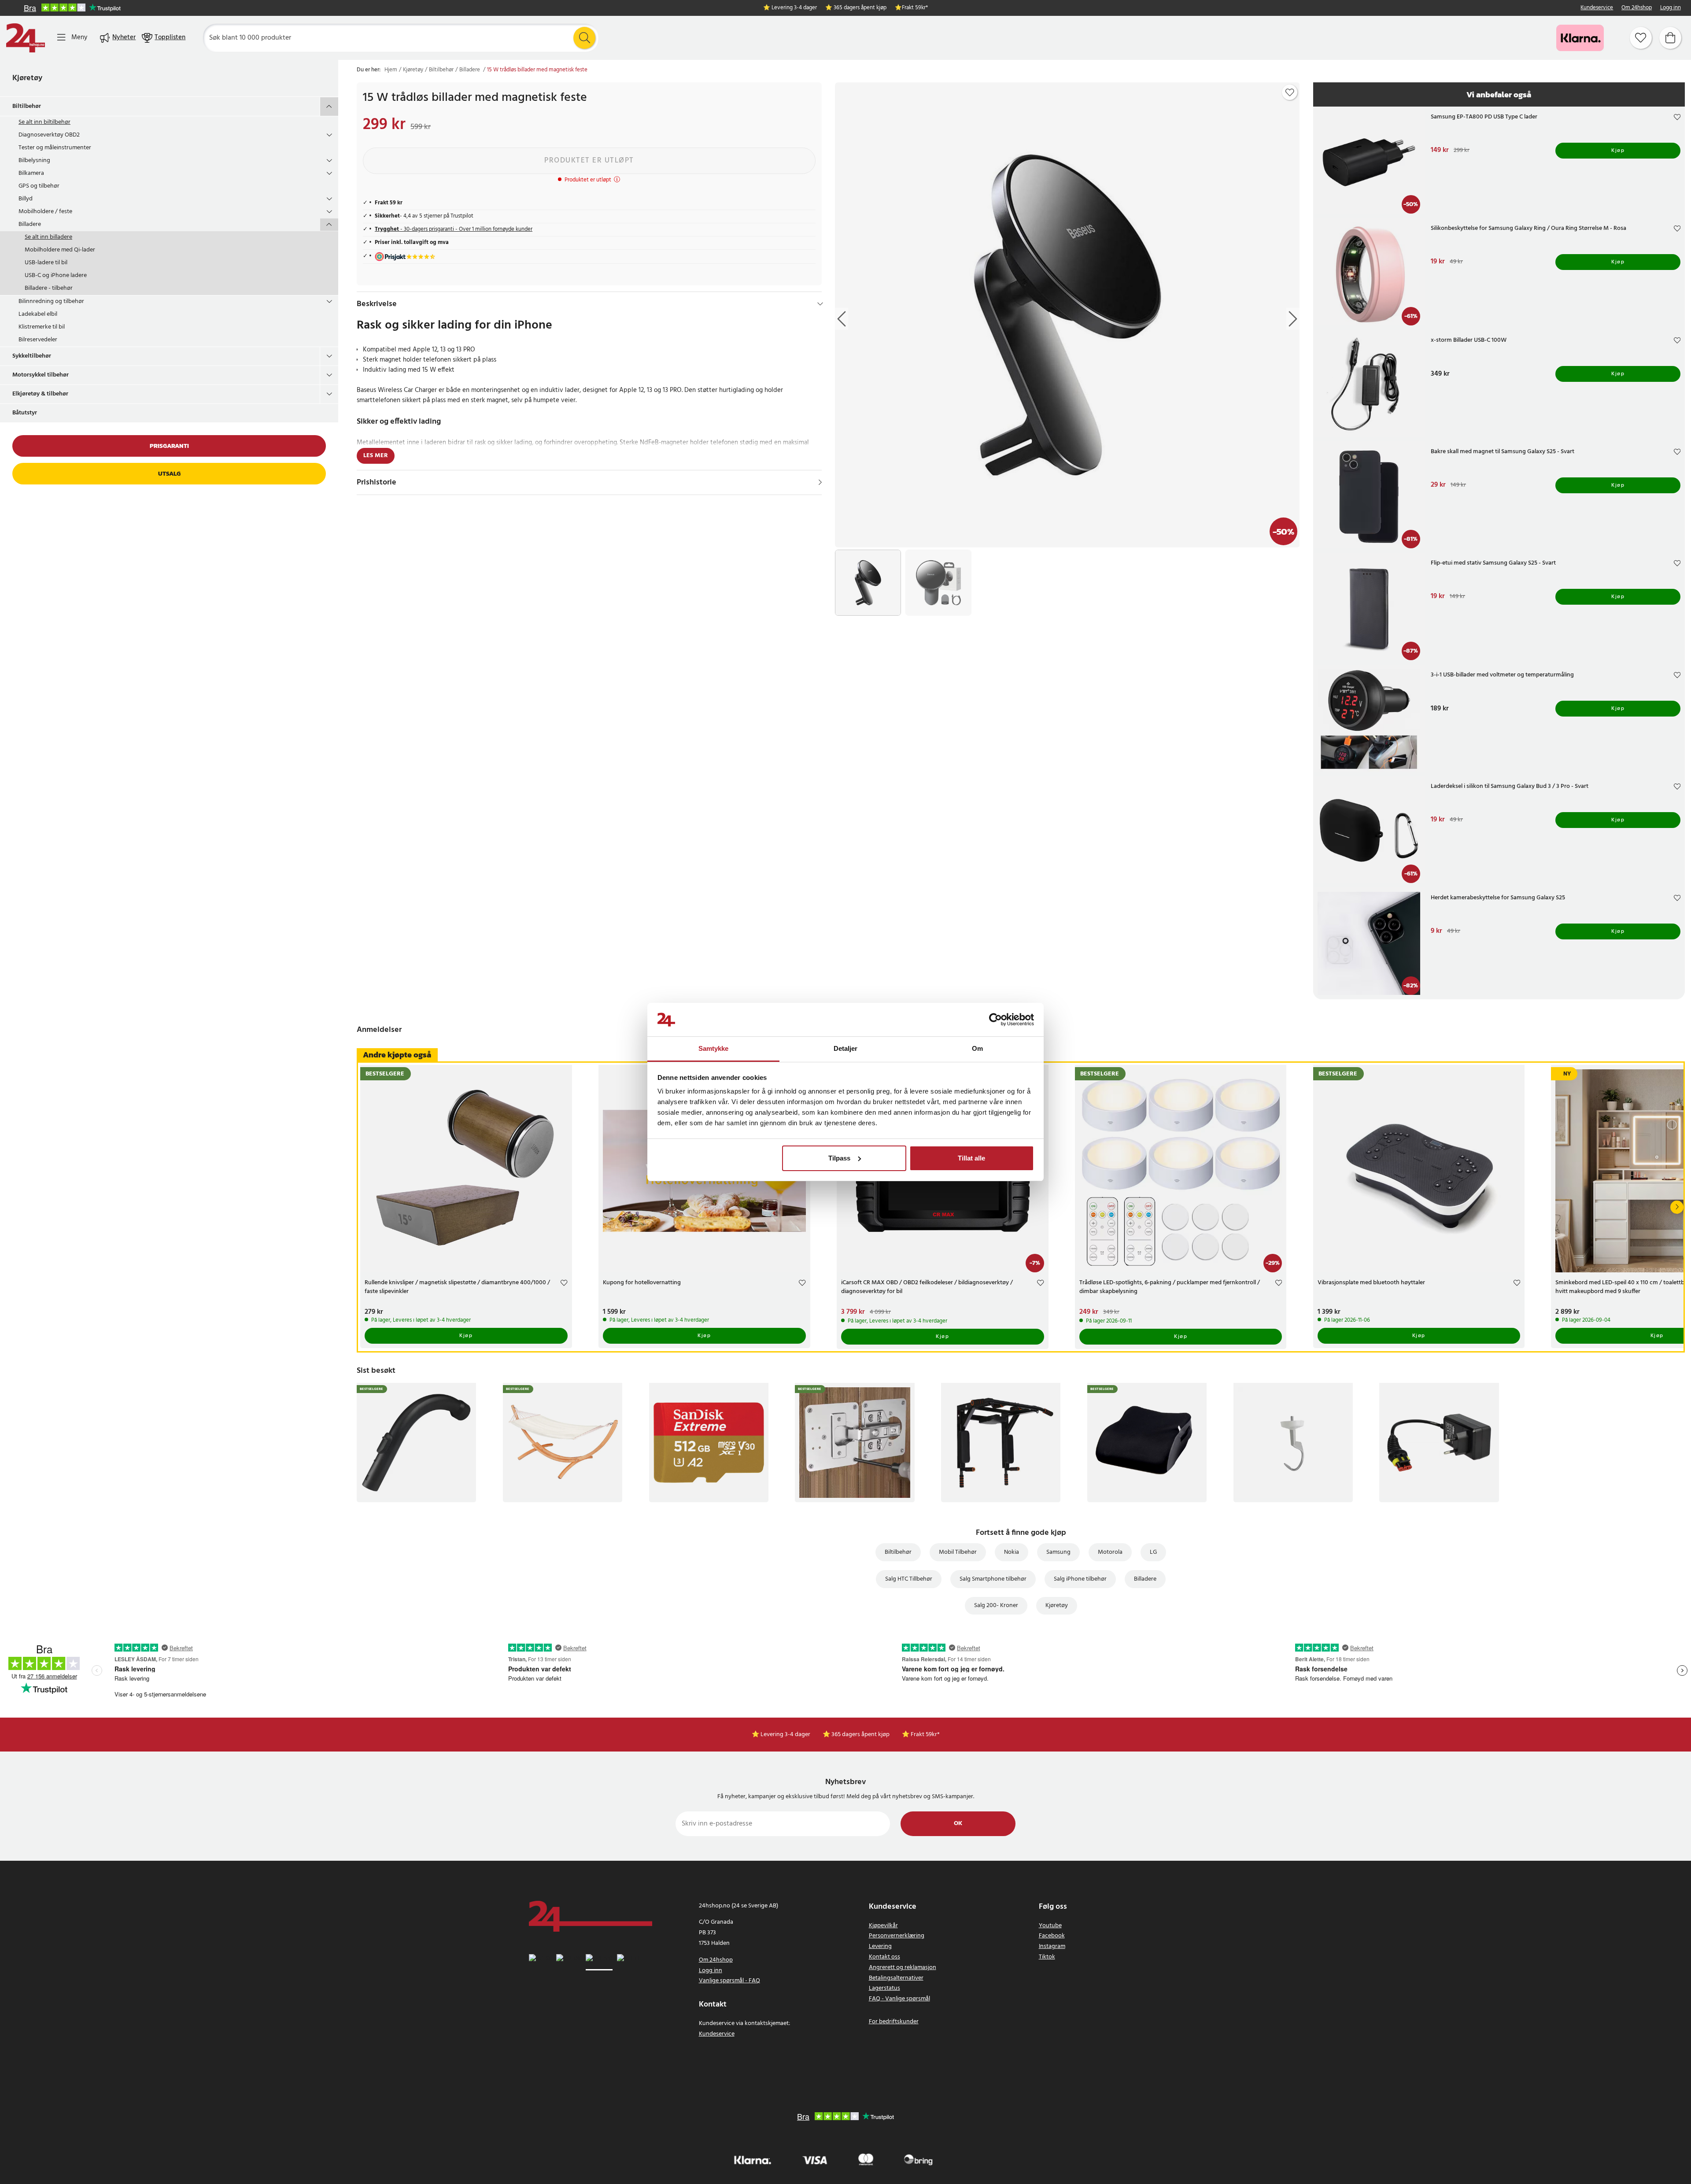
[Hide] (820, 304)
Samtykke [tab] (714, 1048)
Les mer (376, 456)
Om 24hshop (1637, 8)
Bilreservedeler (38, 340)
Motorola (1110, 1552)
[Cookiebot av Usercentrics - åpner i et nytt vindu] (995, 1020)
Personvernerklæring (897, 1936)
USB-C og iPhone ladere (56, 275)
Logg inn (1671, 8)
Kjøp (1618, 151)
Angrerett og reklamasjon (903, 1968)
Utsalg (169, 474)
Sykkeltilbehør (32, 356)
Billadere (30, 224)
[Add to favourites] (1290, 92)
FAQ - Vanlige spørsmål (899, 1999)
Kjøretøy (27, 78)
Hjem (391, 70)
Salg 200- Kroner (996, 1606)
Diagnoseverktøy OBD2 (49, 135)
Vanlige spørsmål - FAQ (729, 1981)
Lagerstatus (884, 1988)
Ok (958, 1824)
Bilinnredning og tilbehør (51, 301)
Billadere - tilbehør (49, 288)
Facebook (1052, 1936)
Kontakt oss (884, 1957)
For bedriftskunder (894, 2022)
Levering (880, 1946)
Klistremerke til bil (42, 327)
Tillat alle (971, 1158)
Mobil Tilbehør (958, 1552)
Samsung (1058, 1552)
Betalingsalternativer (896, 1978)
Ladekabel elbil (38, 314)
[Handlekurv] (1670, 38)
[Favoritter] (1641, 38)
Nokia (1012, 1552)
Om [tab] (977, 1048)
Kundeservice (1597, 8)
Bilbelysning (34, 161)
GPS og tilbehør (39, 186)
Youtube (1050, 1926)
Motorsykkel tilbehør (41, 375)
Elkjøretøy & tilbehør (40, 394)
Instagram (1052, 1946)
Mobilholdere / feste (45, 212)
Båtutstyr (25, 413)
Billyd (26, 199)
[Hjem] (26, 38)
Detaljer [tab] (846, 1048)
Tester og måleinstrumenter (55, 148)
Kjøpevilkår (883, 1926)
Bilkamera (31, 173)
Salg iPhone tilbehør (1080, 1579)
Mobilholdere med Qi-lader (60, 250)
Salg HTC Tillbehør (909, 1579)
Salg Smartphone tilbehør (993, 1579)
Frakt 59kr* (915, 8)
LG (1153, 1552)
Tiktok (1047, 1957)
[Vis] (820, 482)
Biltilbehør (27, 106)
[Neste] (1677, 1207)
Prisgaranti (169, 446)
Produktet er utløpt (589, 161)
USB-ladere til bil (46, 263)
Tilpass (839, 1158)
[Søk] (584, 38)
